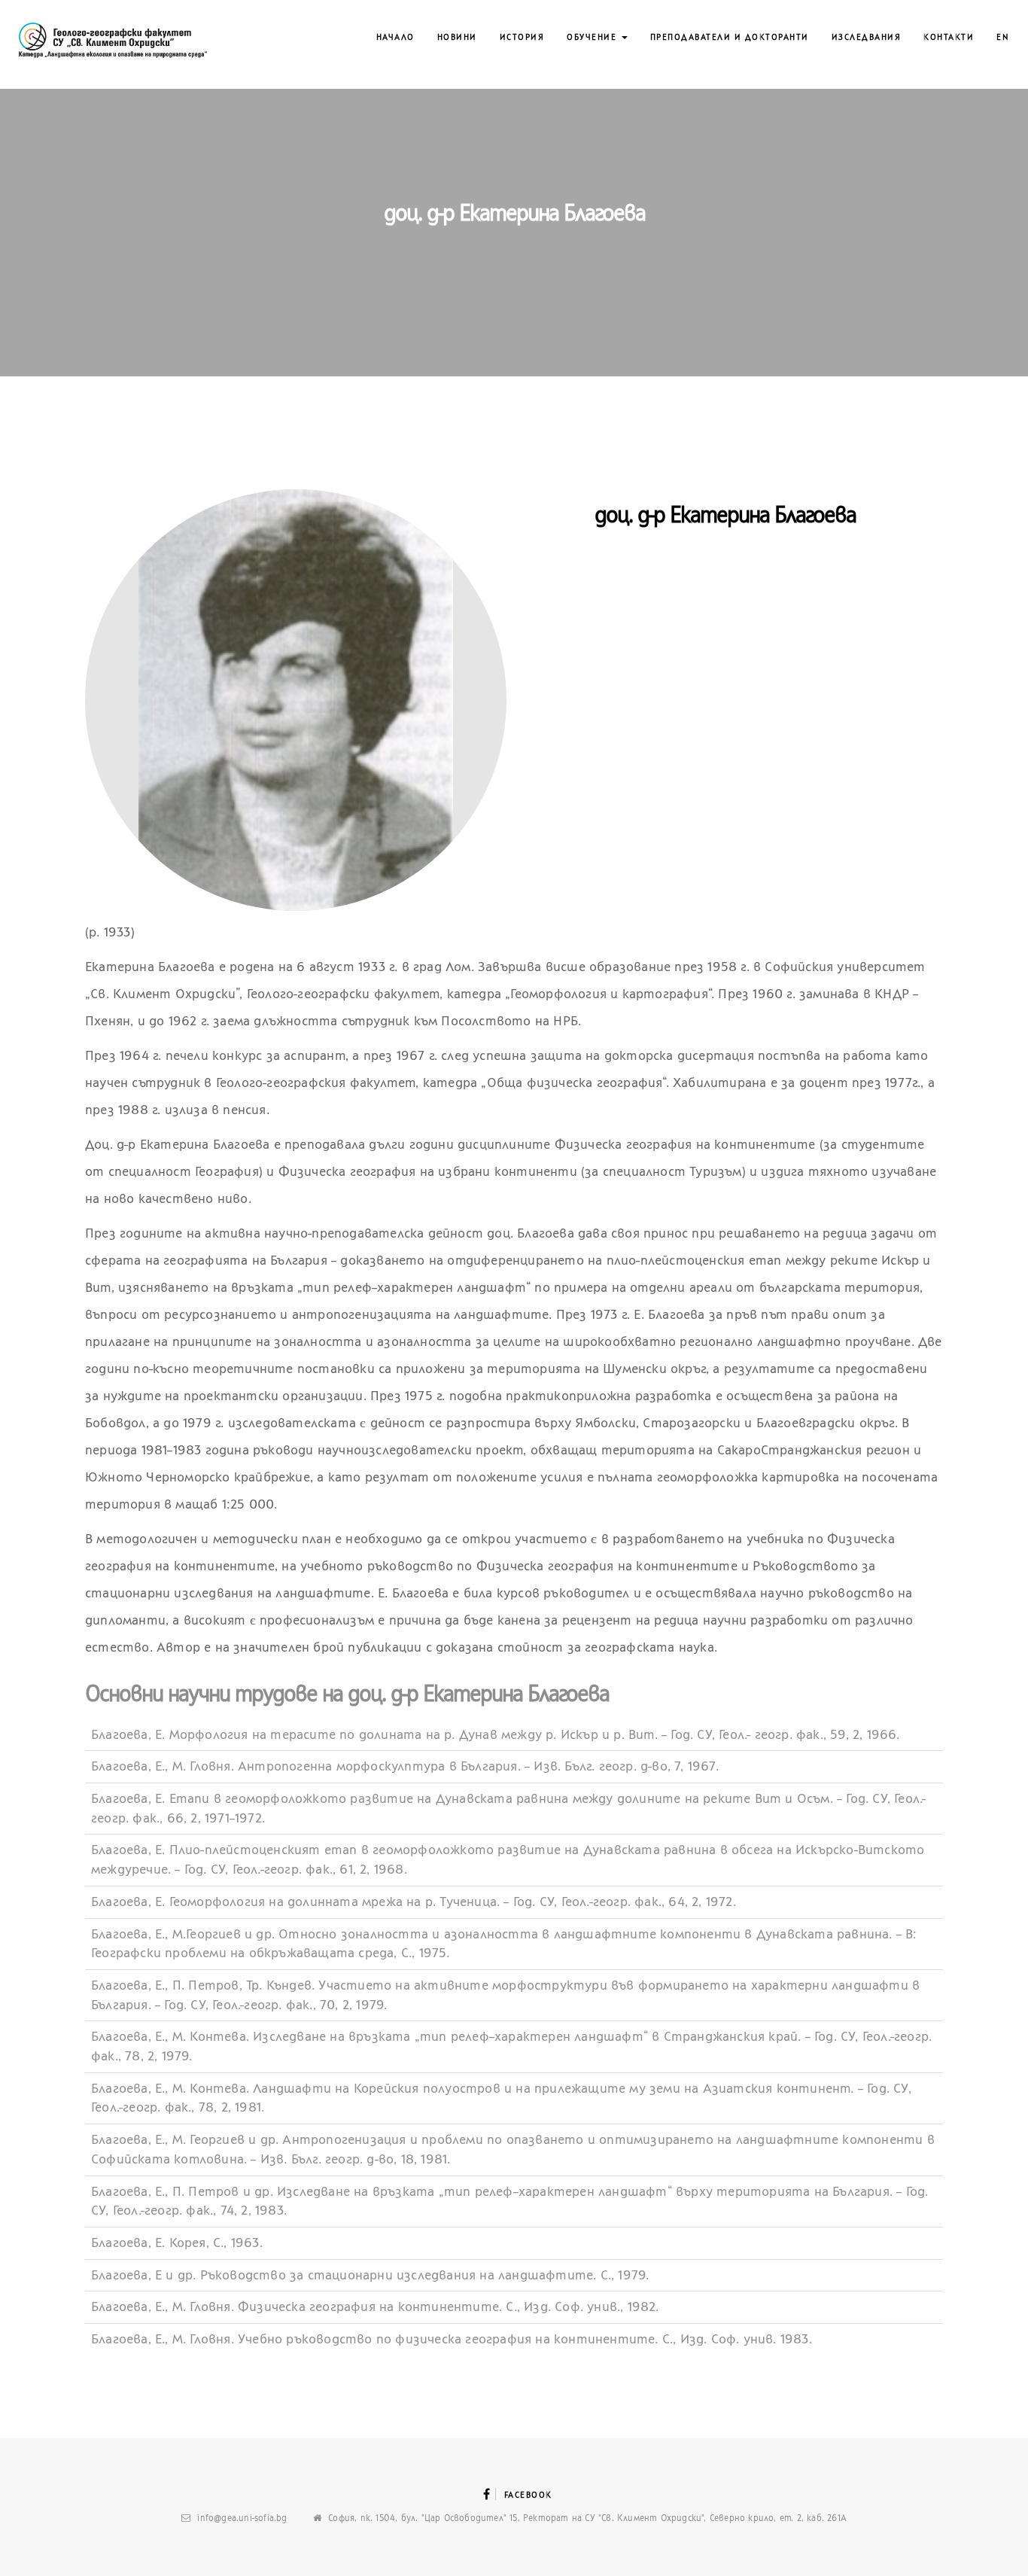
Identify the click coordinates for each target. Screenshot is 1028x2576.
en (1003, 37)
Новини (457, 37)
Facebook (528, 2495)
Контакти (949, 37)
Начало (395, 37)
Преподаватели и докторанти (730, 37)
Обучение (593, 37)
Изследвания (867, 37)
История (522, 37)
